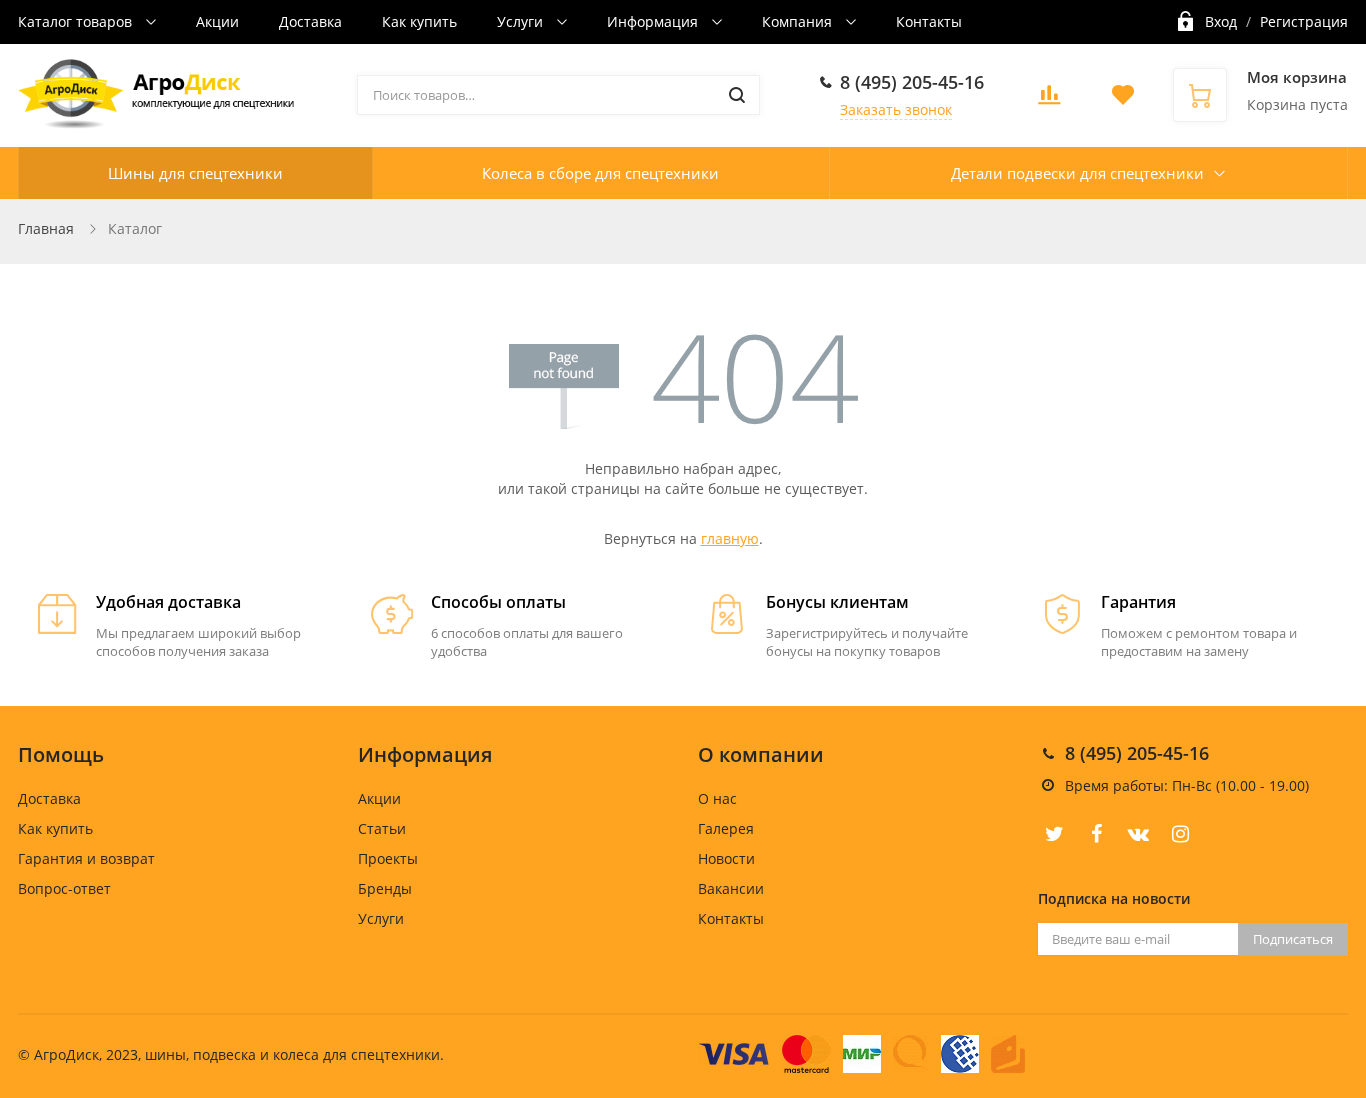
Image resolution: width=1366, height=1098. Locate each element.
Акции (217, 21)
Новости (726, 858)
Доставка (310, 21)
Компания (799, 21)
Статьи (382, 828)
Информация (654, 21)
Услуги (522, 21)
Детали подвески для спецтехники (1077, 173)
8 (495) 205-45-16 (912, 82)
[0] (1049, 100)
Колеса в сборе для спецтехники (600, 173)
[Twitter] (1054, 834)
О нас (717, 798)
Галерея (726, 828)
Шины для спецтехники (195, 173)
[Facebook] (1096, 834)
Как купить (419, 21)
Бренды (385, 888)
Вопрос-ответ (64, 888)
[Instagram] (1180, 834)
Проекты (388, 858)
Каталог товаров (77, 21)
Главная (46, 228)
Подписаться (1293, 939)
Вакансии (731, 888)
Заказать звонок (896, 109)
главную (730, 538)
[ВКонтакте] (1138, 834)
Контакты (929, 21)
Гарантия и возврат (86, 858)
